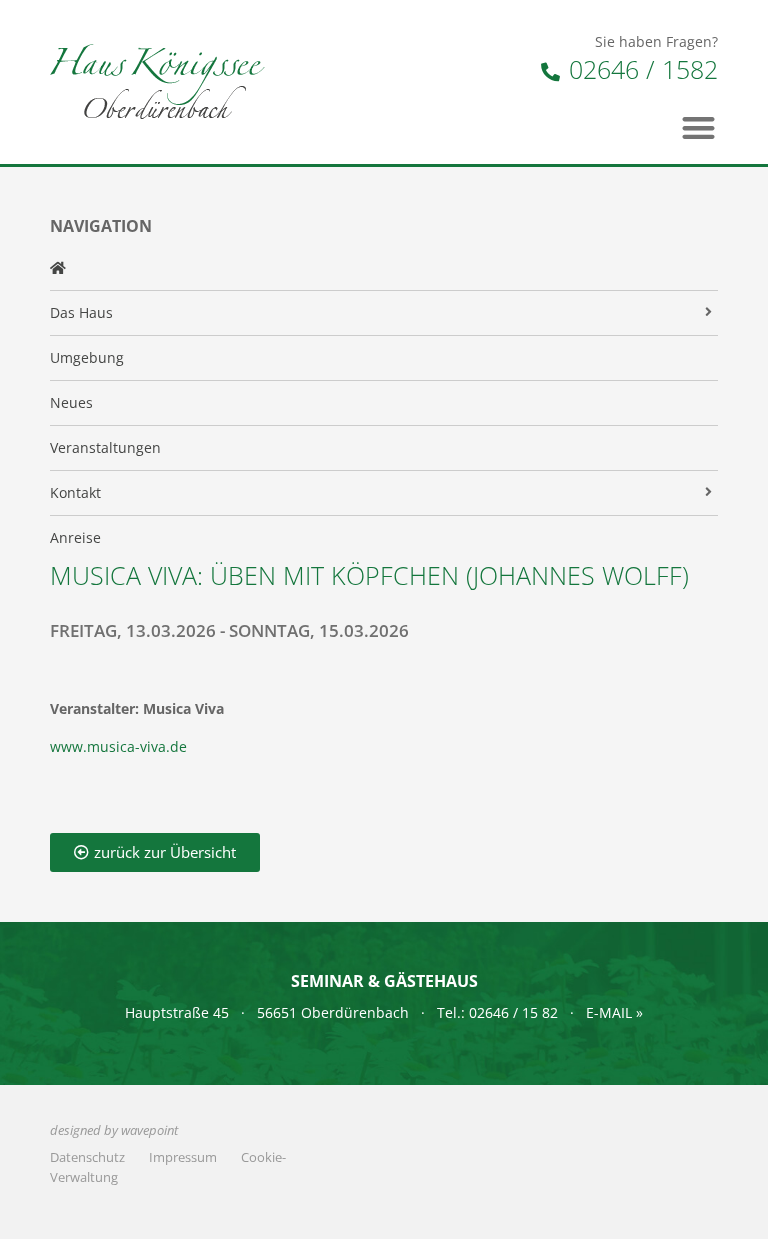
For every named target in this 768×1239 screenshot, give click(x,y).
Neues (71, 402)
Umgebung (87, 357)
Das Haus (81, 312)
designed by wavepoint (114, 1130)
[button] (699, 127)
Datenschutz (87, 1157)
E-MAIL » (614, 1012)
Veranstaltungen (105, 447)
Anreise (75, 537)
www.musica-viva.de (118, 746)
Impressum (183, 1157)
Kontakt (75, 492)
